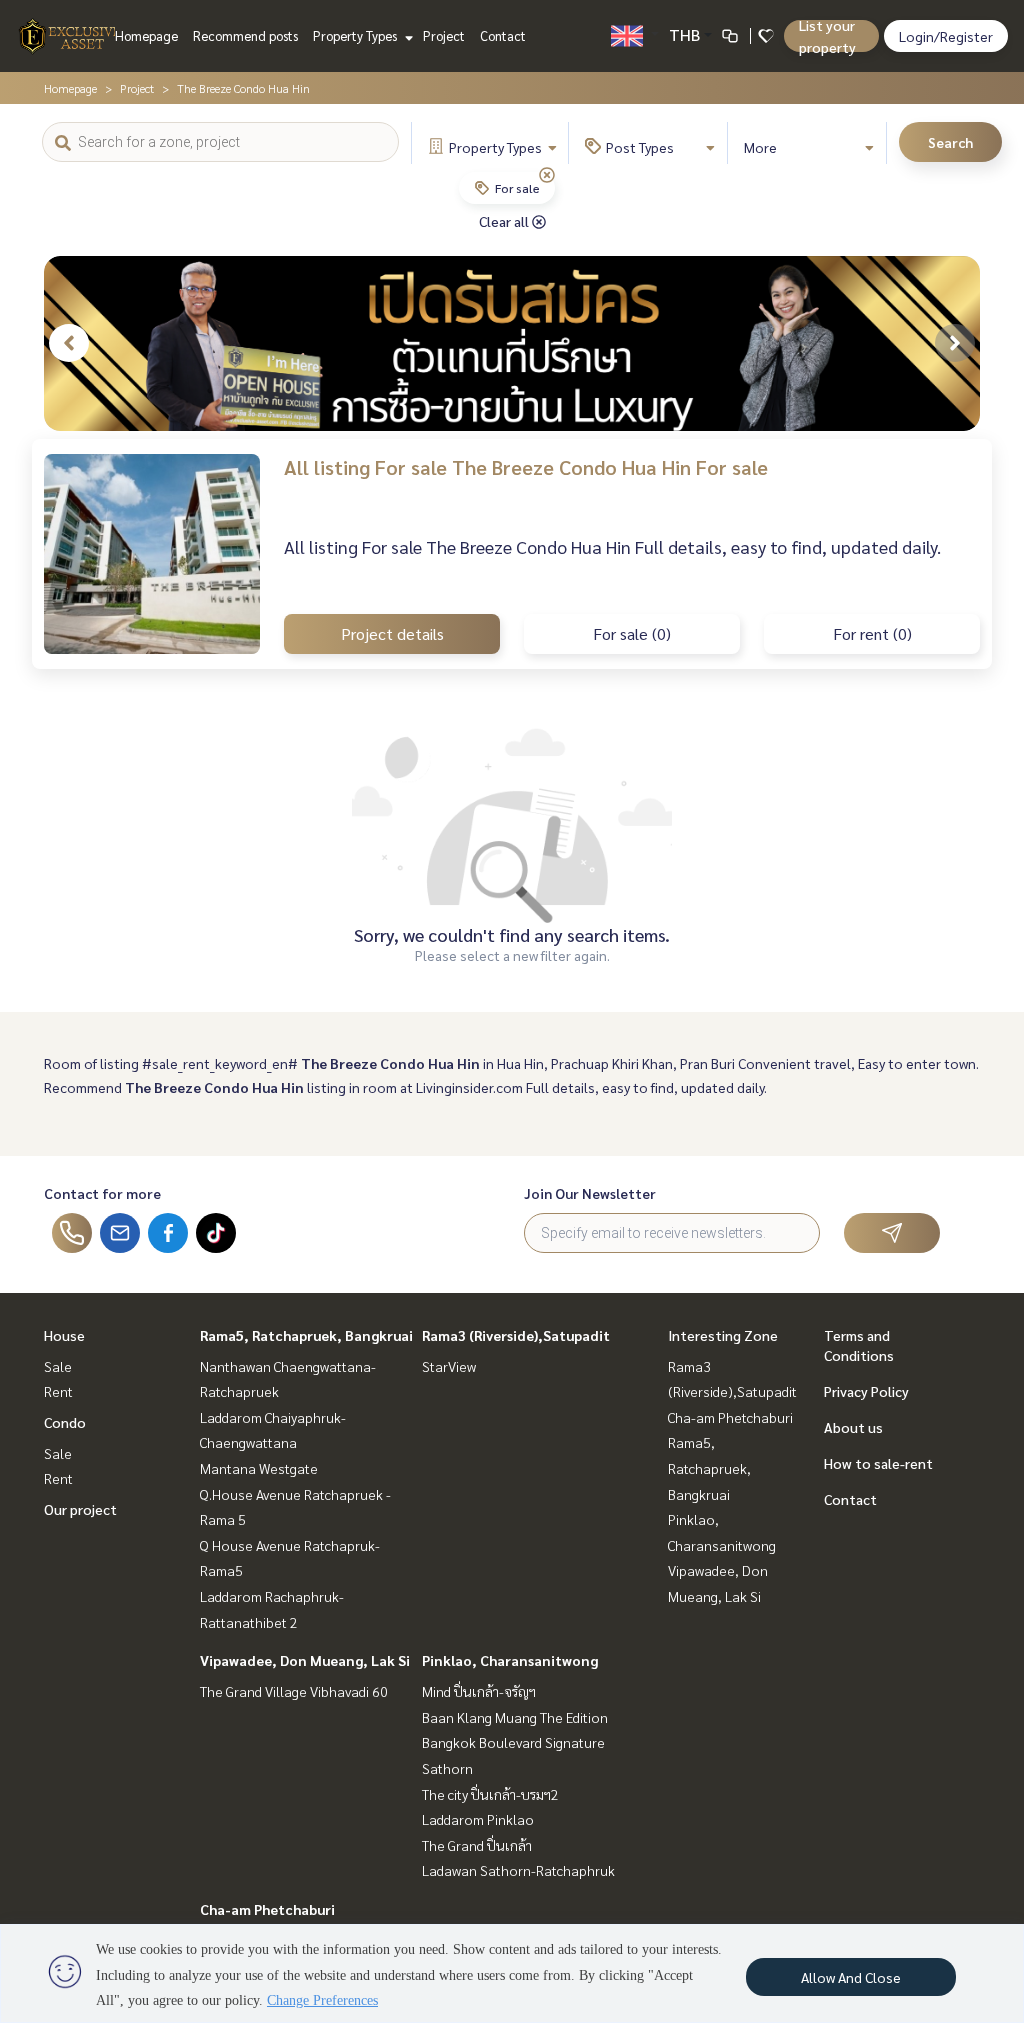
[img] (547, 175)
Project (444, 35)
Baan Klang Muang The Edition (515, 1717)
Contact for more (102, 1193)
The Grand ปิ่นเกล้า (477, 1845)
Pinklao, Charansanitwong (510, 1660)
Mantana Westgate (259, 1468)
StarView (449, 1366)
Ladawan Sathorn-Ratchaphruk (518, 1870)
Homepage (146, 35)
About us (853, 1427)
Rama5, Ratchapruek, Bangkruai (306, 1335)
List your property (827, 36)
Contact (503, 35)
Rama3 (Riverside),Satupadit (516, 1335)
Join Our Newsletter (590, 1193)
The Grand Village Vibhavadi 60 (294, 1691)
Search (950, 142)
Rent (58, 1391)
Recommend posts (245, 35)
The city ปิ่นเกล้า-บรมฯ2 (490, 1794)
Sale (58, 1366)
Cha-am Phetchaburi (267, 1909)
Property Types (356, 35)
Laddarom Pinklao (478, 1819)
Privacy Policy (866, 1391)
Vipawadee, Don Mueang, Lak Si (305, 1660)
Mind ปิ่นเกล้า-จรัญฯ (479, 1691)
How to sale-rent (878, 1463)
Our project (80, 1509)
